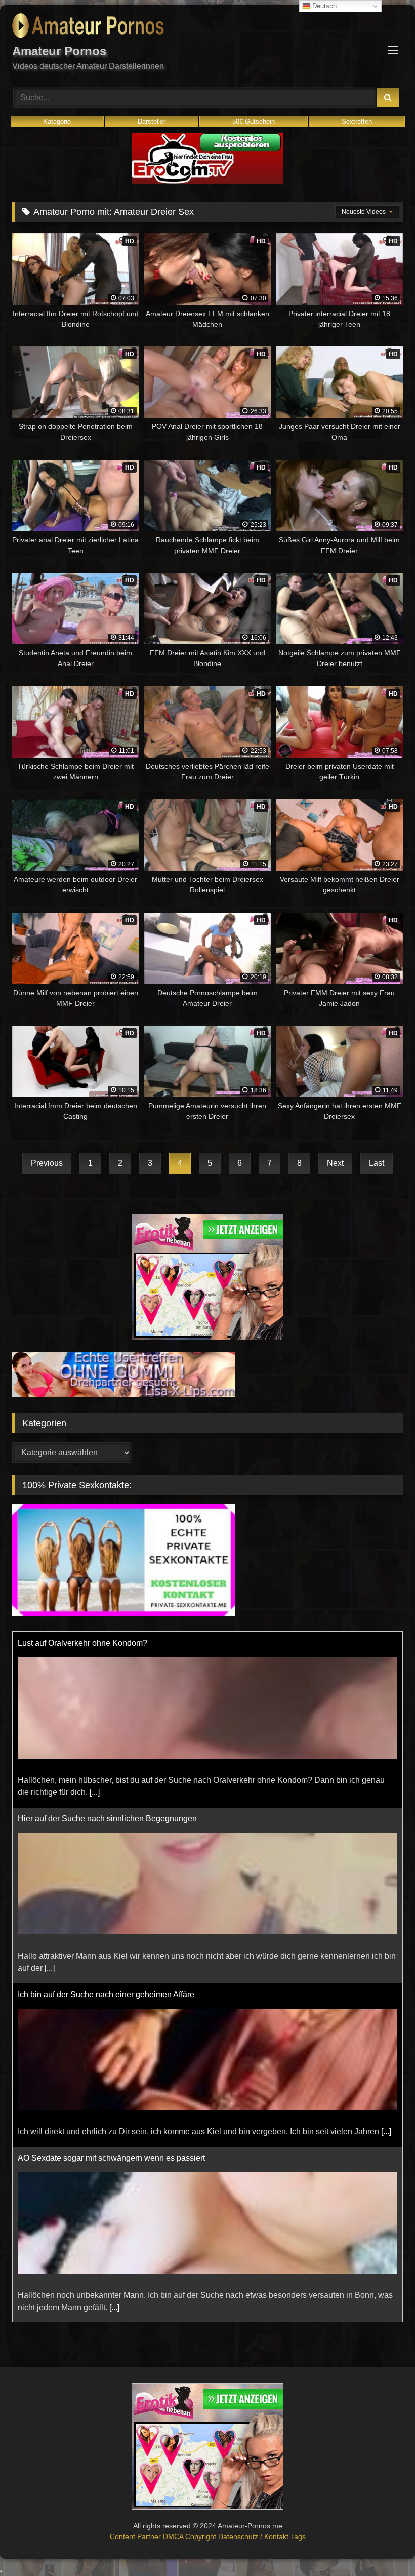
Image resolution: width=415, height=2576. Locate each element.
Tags (298, 2536)
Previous (47, 1163)
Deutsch (323, 6)
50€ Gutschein (254, 121)
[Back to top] (384, 2546)
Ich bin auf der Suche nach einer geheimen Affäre (106, 1819)
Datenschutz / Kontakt (254, 2536)
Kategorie (57, 121)
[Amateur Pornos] (207, 28)
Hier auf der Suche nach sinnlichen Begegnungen (107, 1643)
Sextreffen (357, 121)
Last (377, 1163)
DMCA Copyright (191, 2536)
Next (335, 1163)
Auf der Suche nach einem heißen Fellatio (93, 2158)
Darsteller (152, 121)
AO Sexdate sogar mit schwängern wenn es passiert (111, 1982)
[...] (50, 1792)
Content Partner (136, 2536)
